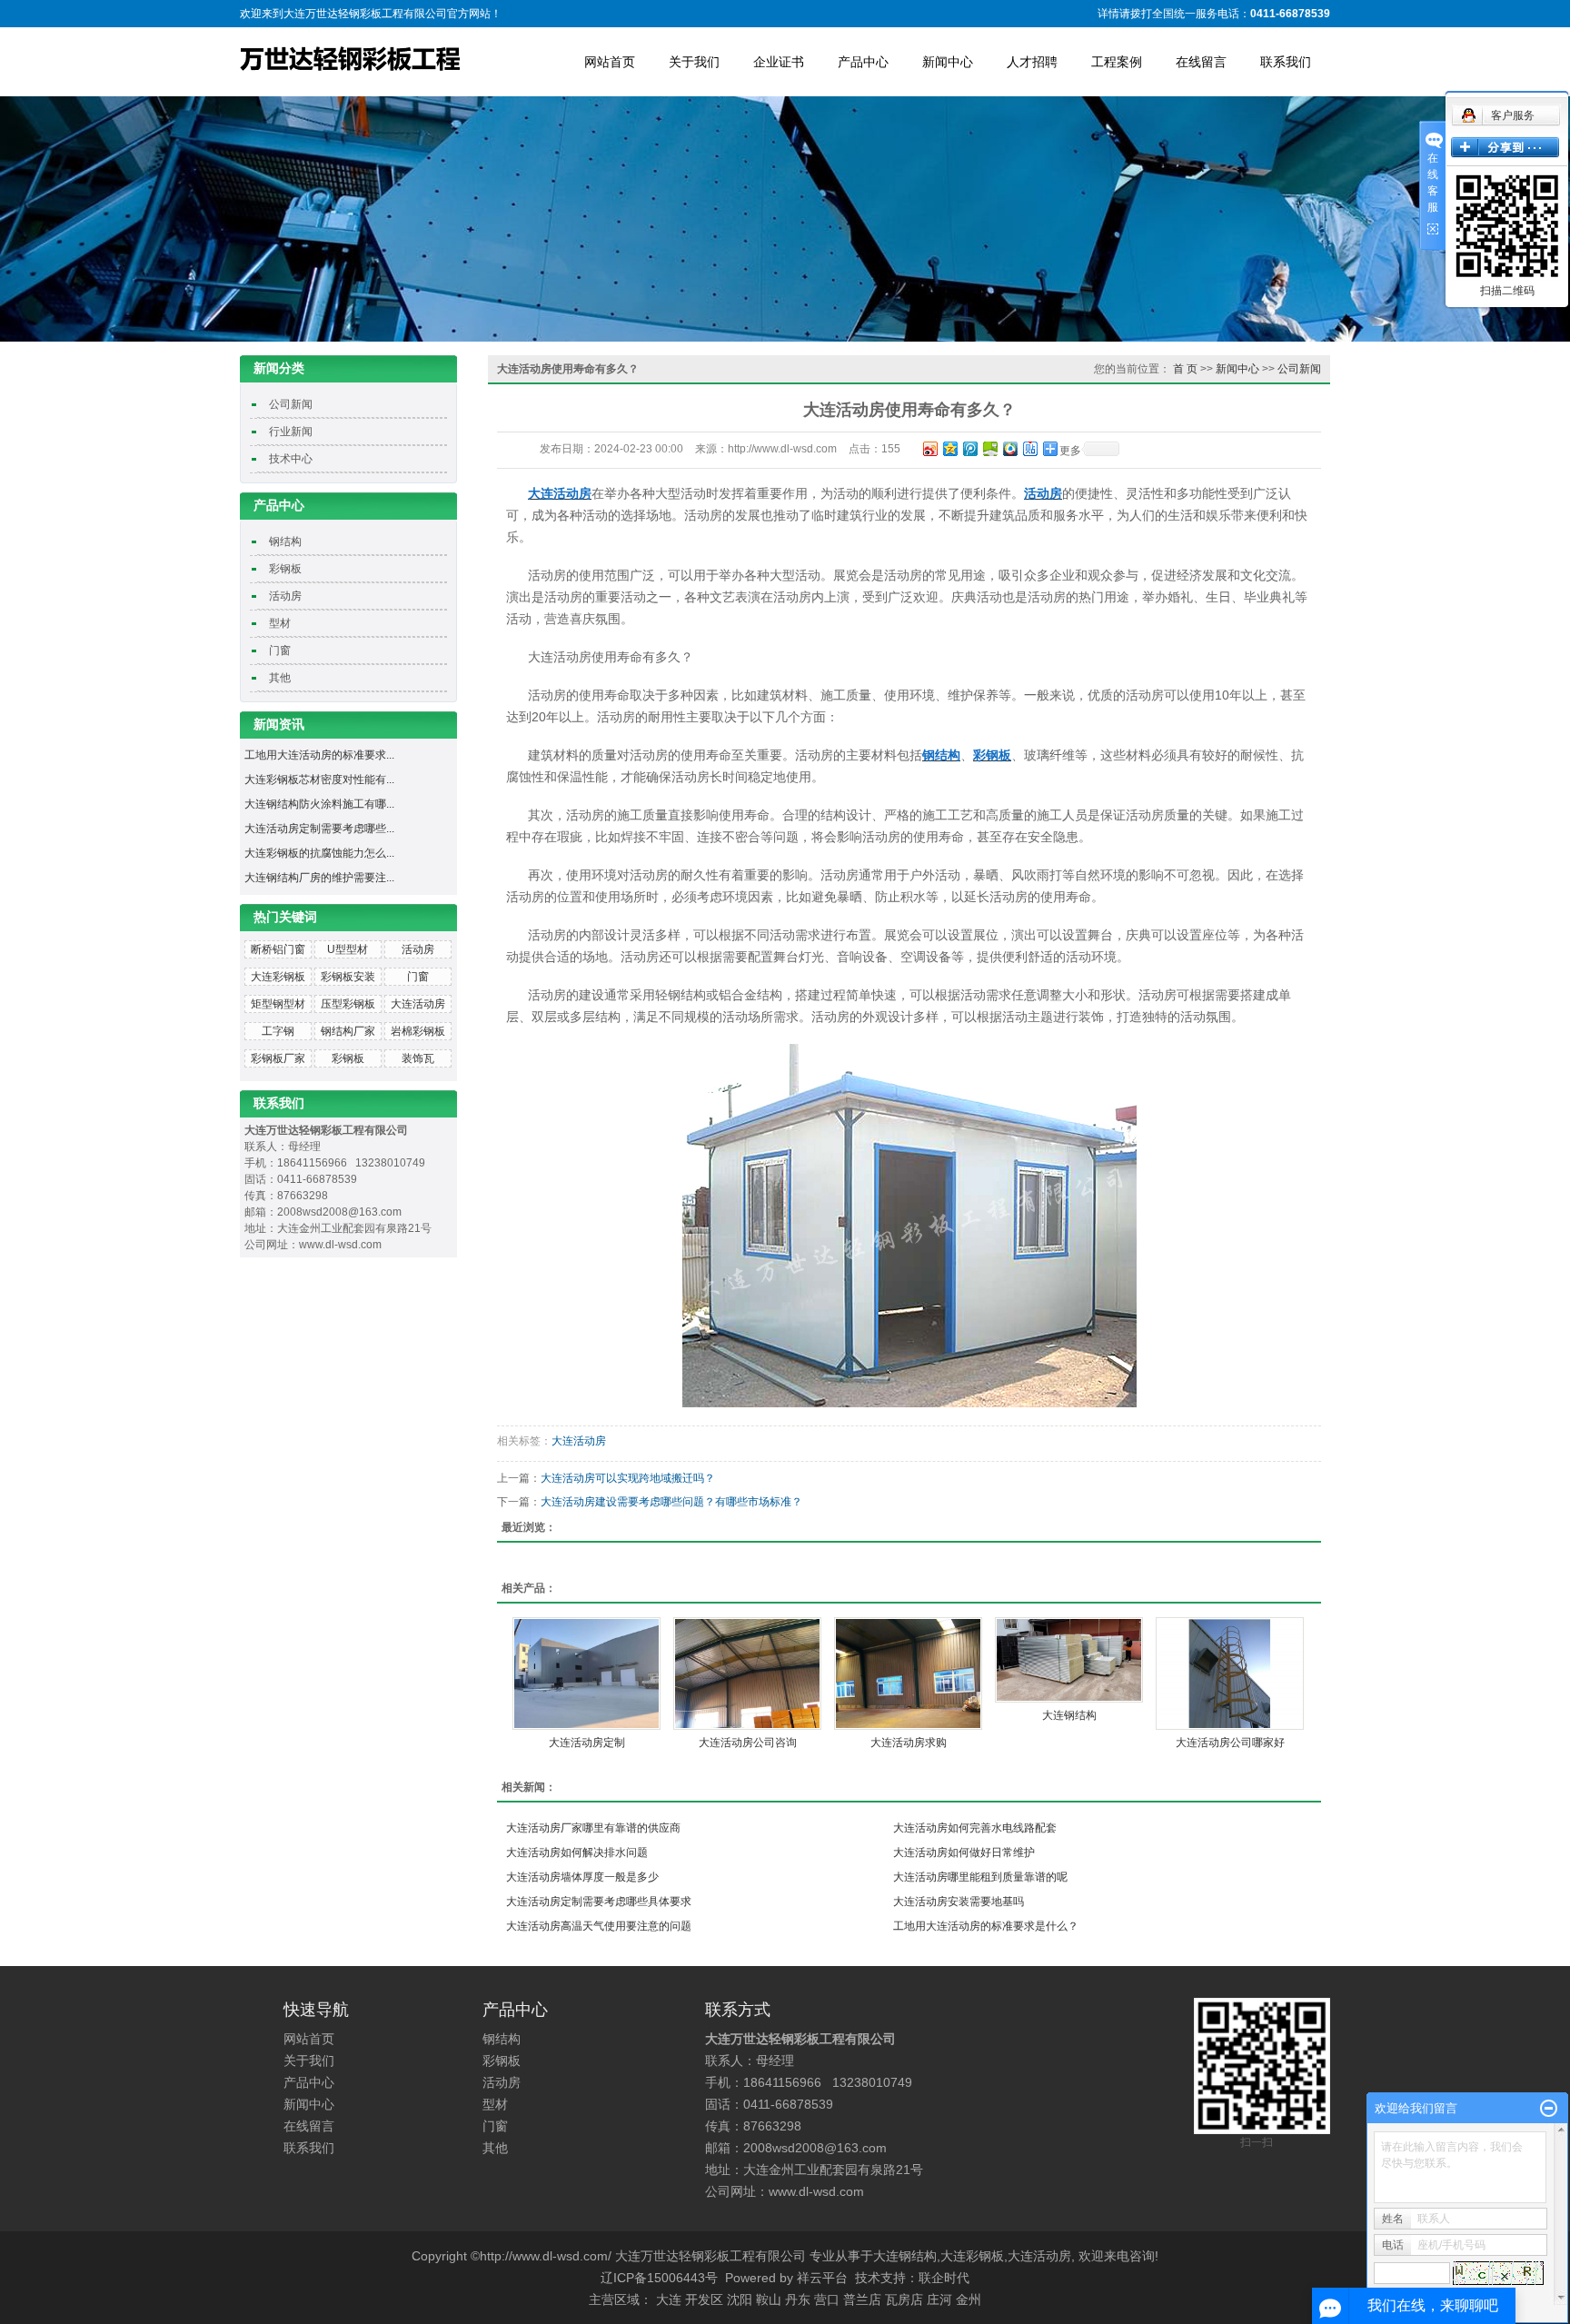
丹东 (798, 2299)
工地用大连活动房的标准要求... (319, 755)
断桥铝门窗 (278, 949)
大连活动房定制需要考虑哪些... (319, 829)
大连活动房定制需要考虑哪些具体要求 (599, 1902)
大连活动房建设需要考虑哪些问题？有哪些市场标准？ (671, 1502)
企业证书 (779, 62)
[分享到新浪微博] (929, 448)
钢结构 (285, 541)
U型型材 (348, 949)
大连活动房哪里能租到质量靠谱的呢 (980, 1877)
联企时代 (944, 2278)
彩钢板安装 (348, 977)
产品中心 (863, 62)
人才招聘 (1032, 62)
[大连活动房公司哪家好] (1230, 1673)
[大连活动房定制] (586, 1673)
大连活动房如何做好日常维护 (964, 1852)
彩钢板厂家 (278, 1058)
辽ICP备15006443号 (659, 2278)
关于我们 (694, 62)
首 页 (1185, 369)
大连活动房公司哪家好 (1230, 1743)
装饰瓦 (418, 1058)
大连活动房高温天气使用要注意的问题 (599, 1926)
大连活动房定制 (587, 1743)
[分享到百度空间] (989, 448)
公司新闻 (291, 404)
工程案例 (1117, 62)
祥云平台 (822, 2278)
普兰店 (862, 2299)
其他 (280, 678)
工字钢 (278, 1031)
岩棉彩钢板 (418, 1031)
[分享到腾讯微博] (969, 448)
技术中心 (291, 459)
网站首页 (610, 62)
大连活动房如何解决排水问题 (577, 1852)
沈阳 (740, 2299)
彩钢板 (285, 569)
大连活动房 (418, 1004)
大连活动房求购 (909, 1743)
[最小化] (1549, 2109)
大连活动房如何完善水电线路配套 (975, 1828)
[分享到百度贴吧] (1029, 448)
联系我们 (1286, 62)
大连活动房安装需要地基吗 (959, 1902)
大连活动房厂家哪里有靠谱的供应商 (593, 1828)
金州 (969, 2299)
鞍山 (769, 2299)
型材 (280, 623)
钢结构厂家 (348, 1031)
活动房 (285, 596)
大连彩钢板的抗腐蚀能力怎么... (319, 853)
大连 (669, 2299)
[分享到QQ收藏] (1009, 448)
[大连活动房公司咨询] (747, 1673)
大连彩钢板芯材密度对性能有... (319, 780)
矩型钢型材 (278, 1004)
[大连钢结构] (1069, 1660)
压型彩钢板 (348, 1004)
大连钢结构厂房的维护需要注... (319, 878)
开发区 (704, 2299)
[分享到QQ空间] (949, 448)
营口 (827, 2299)
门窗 (280, 651)
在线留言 (1201, 62)
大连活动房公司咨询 (748, 1743)
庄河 (939, 2299)
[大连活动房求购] (908, 1673)
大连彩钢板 (278, 977)
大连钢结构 (1069, 1715)
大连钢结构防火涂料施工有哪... (319, 804)
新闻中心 (948, 62)
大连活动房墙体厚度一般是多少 (582, 1877)
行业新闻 (291, 432)
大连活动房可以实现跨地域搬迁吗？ (628, 1478)
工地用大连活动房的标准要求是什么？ (986, 1926)
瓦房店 (904, 2299)
